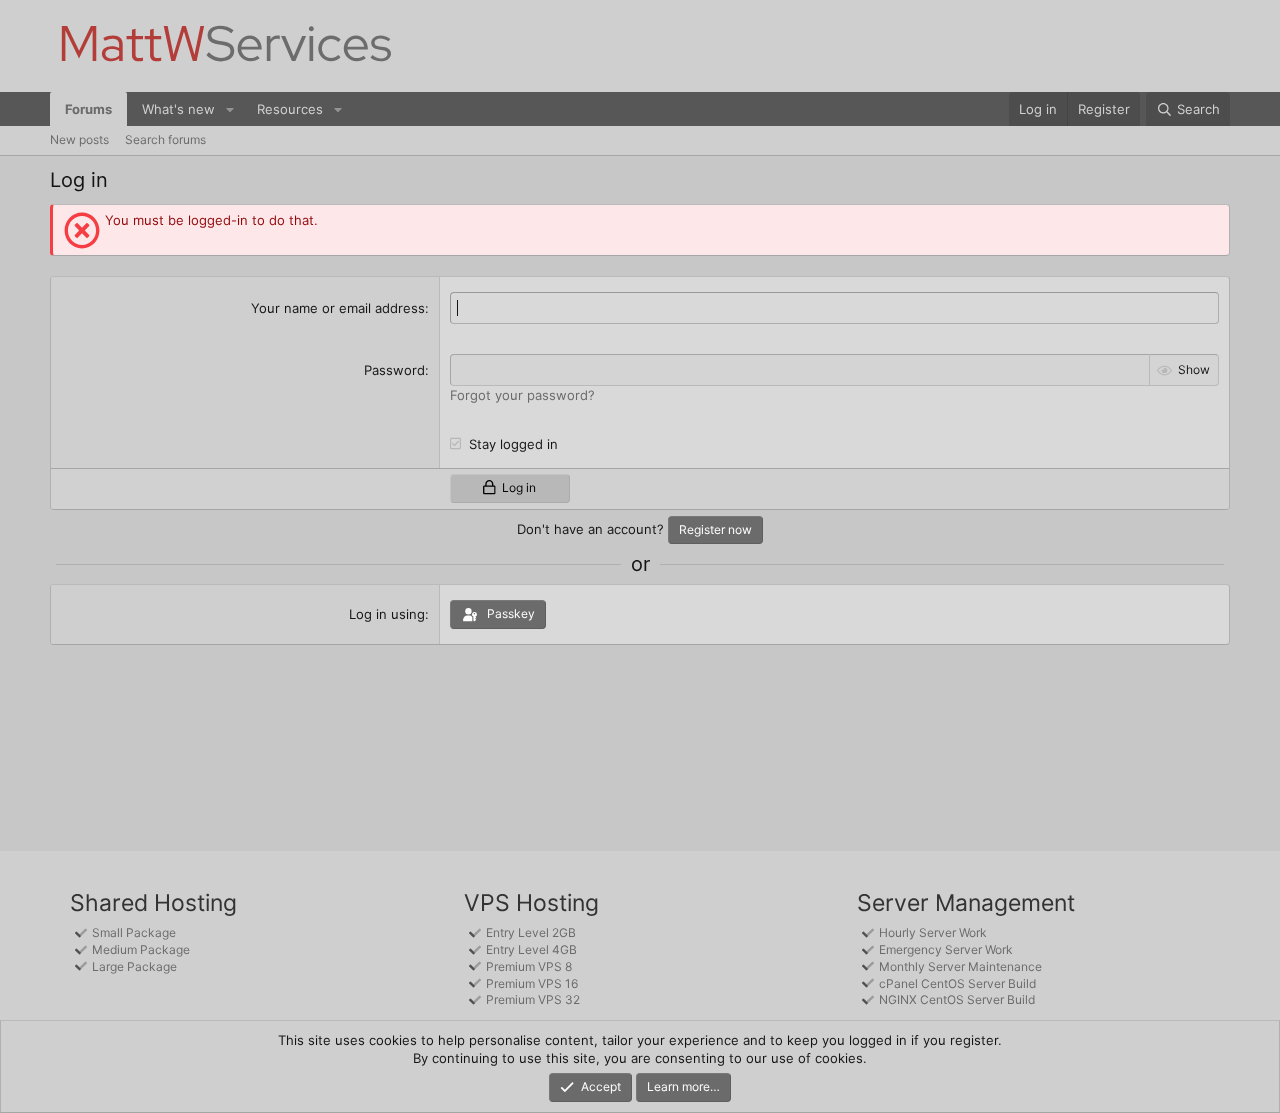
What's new (178, 109)
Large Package (134, 966)
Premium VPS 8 (529, 966)
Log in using (387, 614)
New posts (79, 139)
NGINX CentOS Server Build (957, 999)
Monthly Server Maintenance (960, 966)
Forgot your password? (522, 395)
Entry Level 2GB (531, 932)
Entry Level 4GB (531, 949)
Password (394, 370)
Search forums (165, 139)
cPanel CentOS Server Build (957, 983)
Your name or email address (338, 308)
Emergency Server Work (946, 949)
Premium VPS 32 (533, 999)
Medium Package (141, 949)
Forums (88, 109)
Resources (290, 109)
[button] (230, 109)
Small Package (134, 932)
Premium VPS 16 (532, 983)
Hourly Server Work (933, 932)
